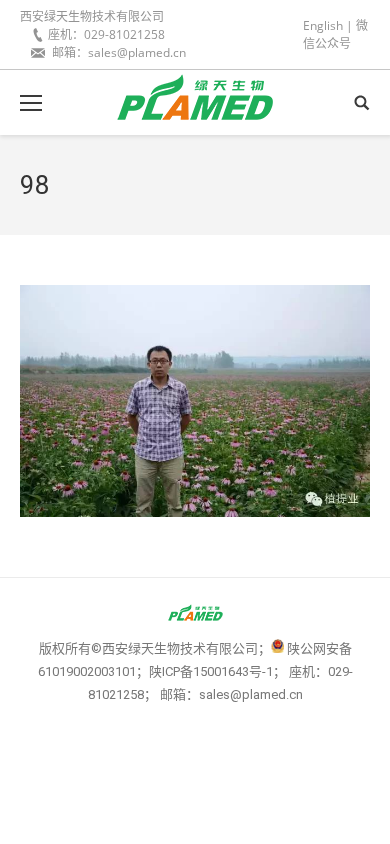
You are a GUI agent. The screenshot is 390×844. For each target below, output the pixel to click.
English (323, 25)
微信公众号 (335, 34)
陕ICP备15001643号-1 (211, 671)
